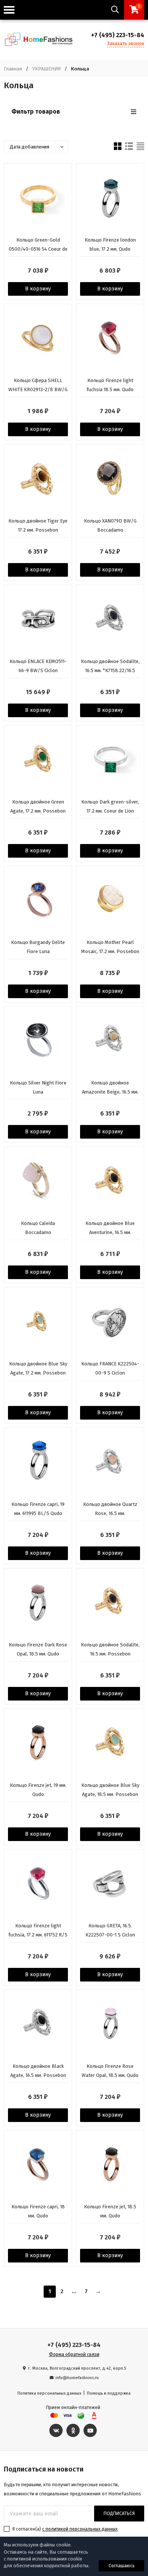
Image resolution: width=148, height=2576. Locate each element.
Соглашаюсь (122, 2566)
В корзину (38, 289)
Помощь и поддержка (109, 2393)
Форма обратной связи (74, 2354)
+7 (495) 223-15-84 (118, 35)
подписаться (119, 2514)
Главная (13, 69)
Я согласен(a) (64, 2529)
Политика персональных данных (49, 2393)
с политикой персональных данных (80, 2529)
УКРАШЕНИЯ (46, 69)
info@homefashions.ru (77, 2378)
